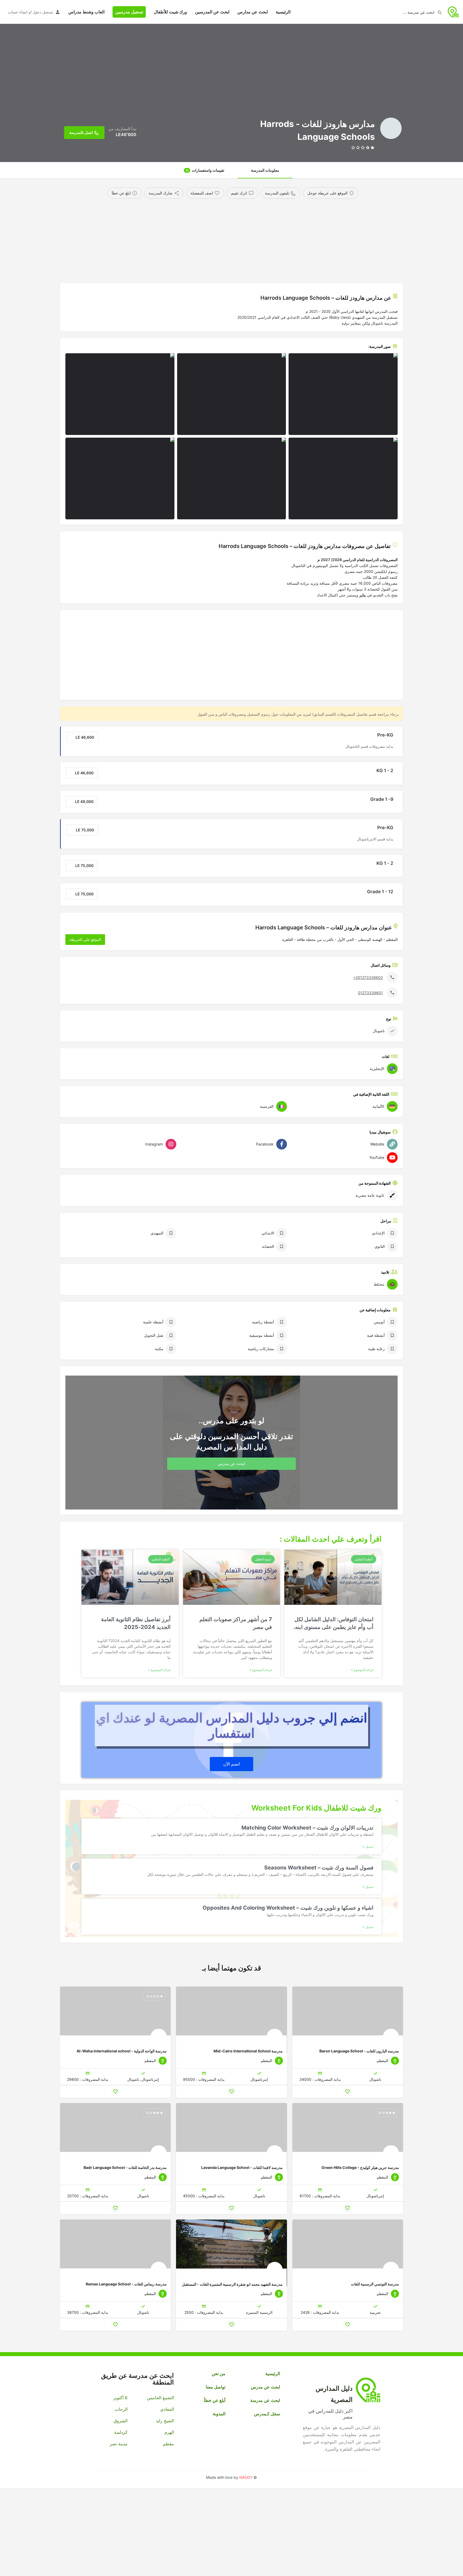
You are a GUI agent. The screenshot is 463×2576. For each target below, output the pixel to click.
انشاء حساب (18, 12)
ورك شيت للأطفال (170, 12)
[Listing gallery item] (343, 394)
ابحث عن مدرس (265, 2387)
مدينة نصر (119, 2444)
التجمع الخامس (160, 2398)
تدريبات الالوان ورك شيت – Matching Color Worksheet (307, 1828)
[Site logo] (453, 11)
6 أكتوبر (120, 2398)
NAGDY (246, 2477)
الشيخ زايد (165, 2421)
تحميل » (368, 1847)
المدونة (219, 2414)
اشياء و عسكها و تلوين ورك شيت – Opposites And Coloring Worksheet (288, 1908)
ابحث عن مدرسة (265, 2400)
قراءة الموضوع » (362, 1670)
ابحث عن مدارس (253, 12)
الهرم (169, 2432)
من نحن (219, 2374)
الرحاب (121, 2409)
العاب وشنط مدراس (86, 12)
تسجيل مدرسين (129, 12)
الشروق (121, 2421)
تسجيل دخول (43, 12)
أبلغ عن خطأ (215, 2400)
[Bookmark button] (348, 2091)
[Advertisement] (241, 239)
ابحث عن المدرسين (212, 12)
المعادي (167, 2409)
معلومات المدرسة (265, 170)
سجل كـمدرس (267, 2414)
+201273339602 (368, 977)
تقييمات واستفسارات (205, 170)
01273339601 (370, 992)
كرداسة (121, 2432)
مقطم (168, 2444)
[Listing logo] (391, 128)
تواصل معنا (216, 2387)
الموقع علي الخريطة (85, 939)
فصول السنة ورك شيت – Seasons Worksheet (319, 1868)
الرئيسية (283, 12)
